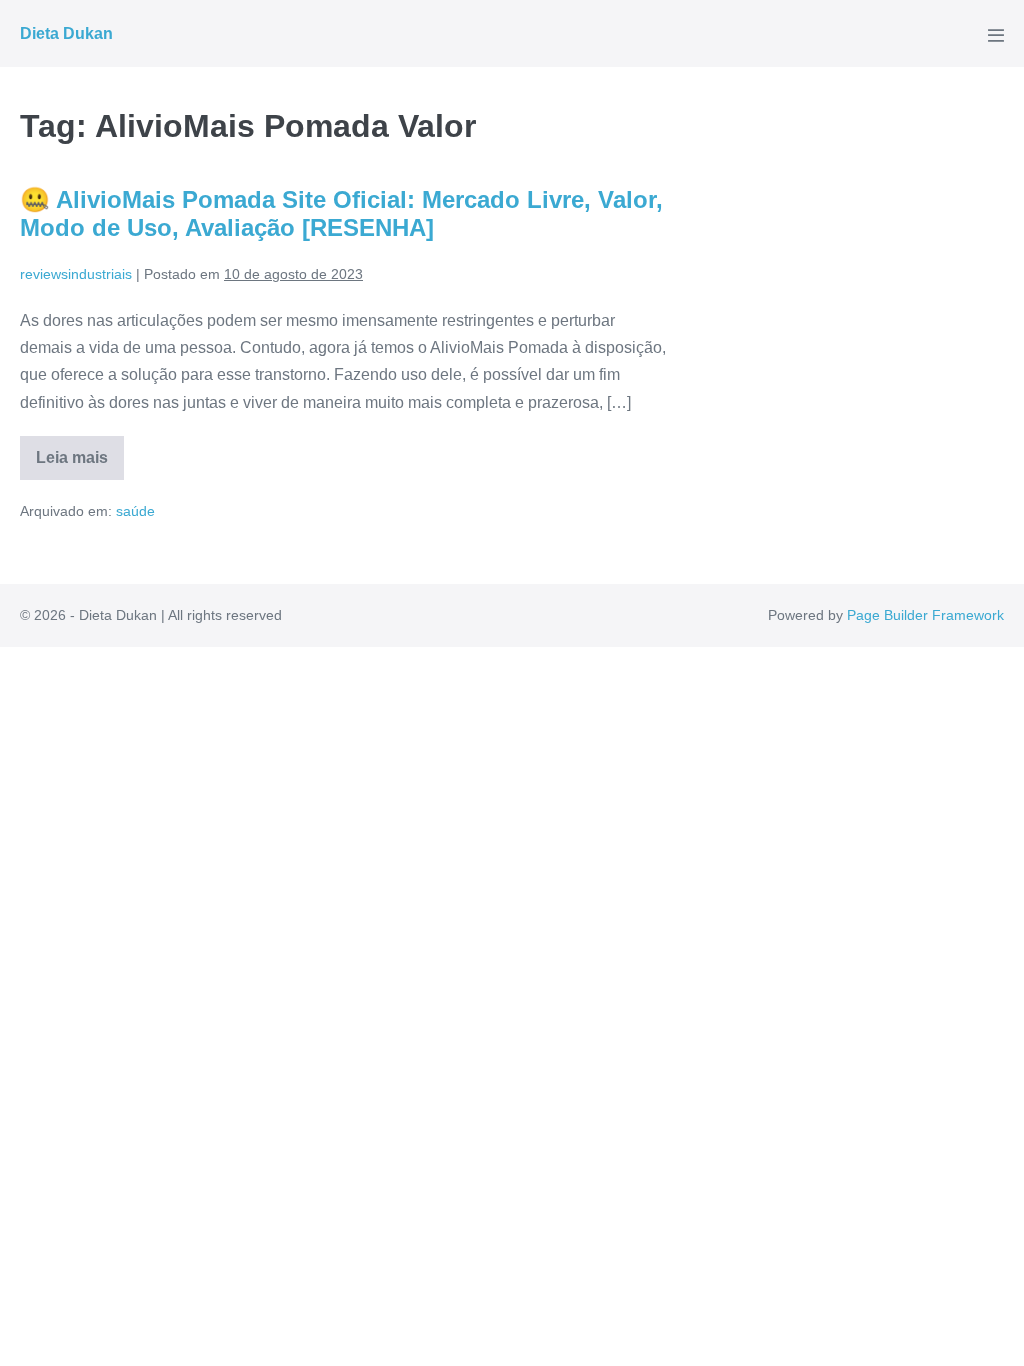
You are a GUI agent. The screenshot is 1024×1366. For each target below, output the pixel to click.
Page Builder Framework (925, 615)
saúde (135, 511)
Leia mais (80, 464)
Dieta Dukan (66, 33)
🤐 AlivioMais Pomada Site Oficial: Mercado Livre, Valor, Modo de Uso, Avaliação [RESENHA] (341, 214)
